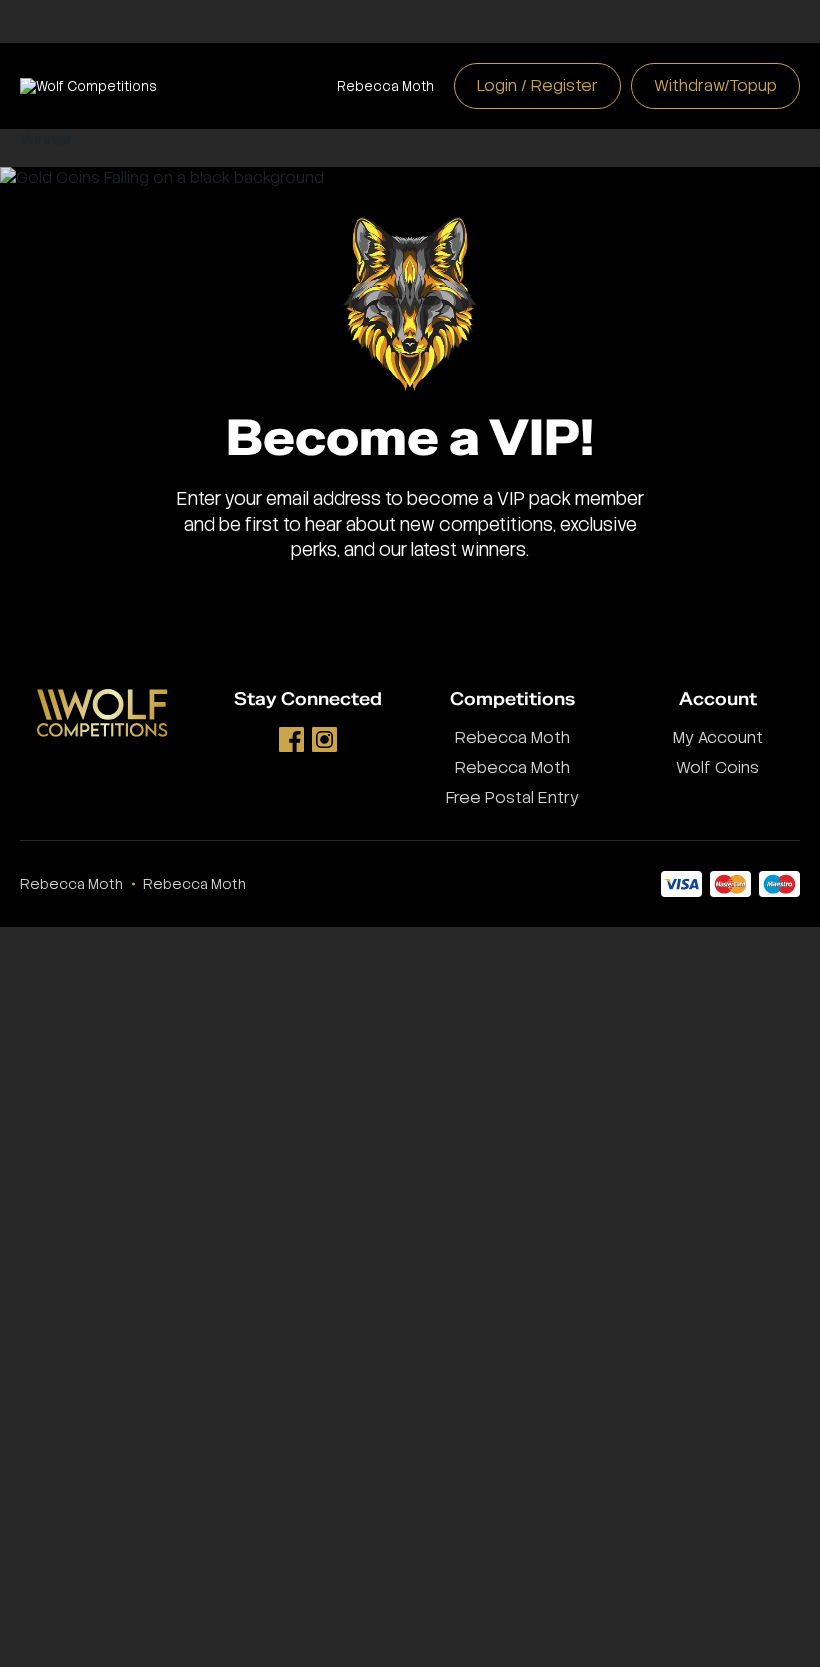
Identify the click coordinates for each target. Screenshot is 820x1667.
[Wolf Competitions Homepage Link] (88, 86)
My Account (718, 737)
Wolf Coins (717, 767)
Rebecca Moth (385, 86)
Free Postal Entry (512, 797)
